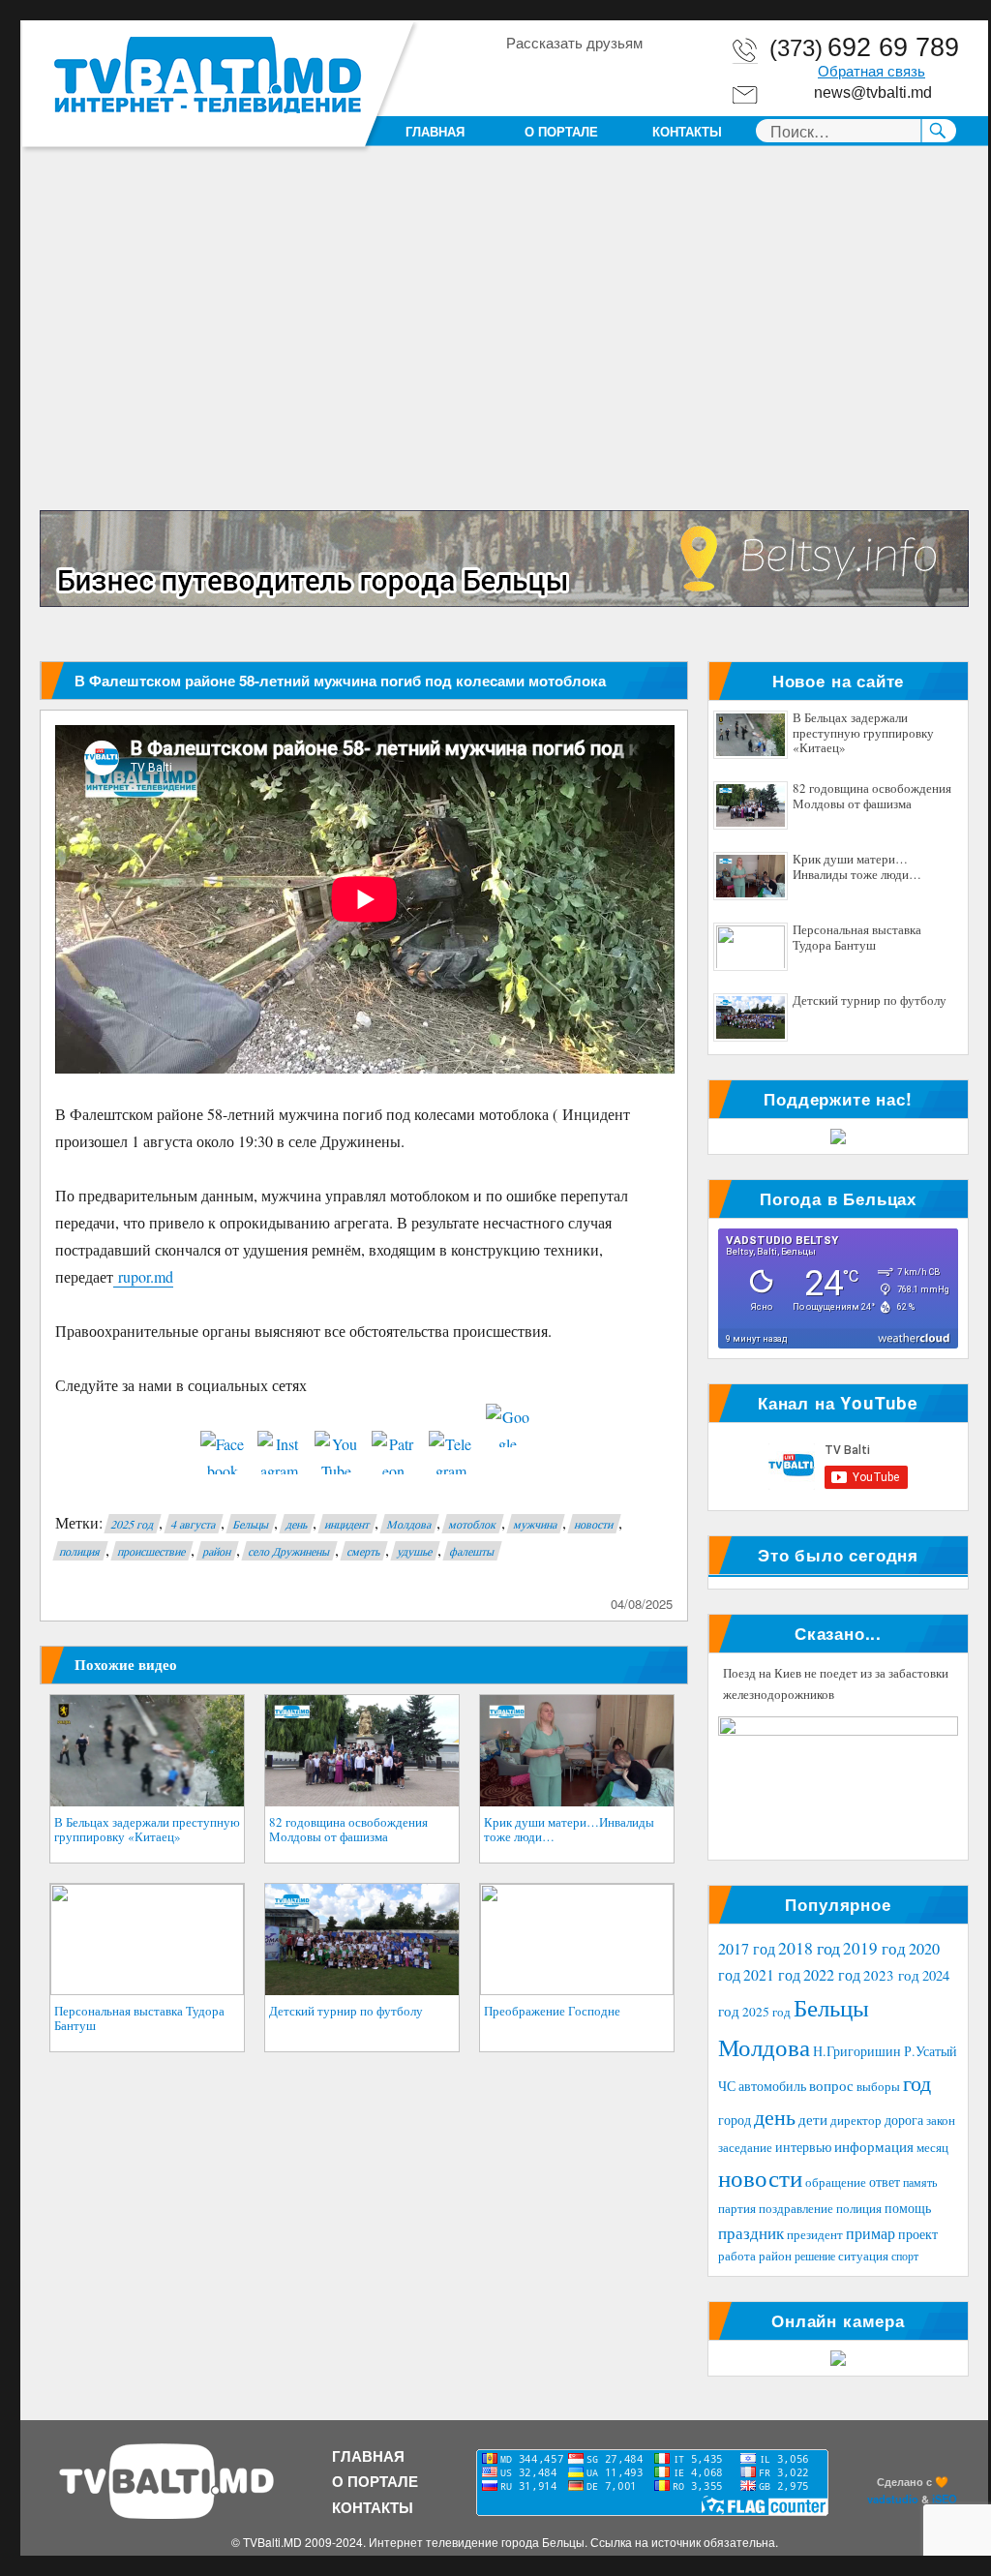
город (735, 2120)
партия (737, 2208)
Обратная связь (871, 72)
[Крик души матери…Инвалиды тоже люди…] (577, 1751)
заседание (745, 2148)
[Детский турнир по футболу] (362, 1940)
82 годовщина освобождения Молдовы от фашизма (348, 1830)
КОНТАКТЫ (687, 131)
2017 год (747, 1949)
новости (594, 1524)
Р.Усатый (931, 2051)
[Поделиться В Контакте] (630, 76)
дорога (904, 2120)
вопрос (831, 2085)
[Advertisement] (508, 367)
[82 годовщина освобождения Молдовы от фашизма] (362, 1751)
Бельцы (251, 1524)
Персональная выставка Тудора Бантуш (139, 2018)
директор (856, 2120)
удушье (415, 1551)
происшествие (152, 1551)
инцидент (347, 1524)
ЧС (727, 2086)
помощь (908, 2208)
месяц (932, 2147)
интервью (803, 2147)
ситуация (863, 2256)
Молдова (409, 1524)
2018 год (809, 1948)
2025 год (133, 1524)
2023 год (891, 1975)
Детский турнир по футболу (346, 2011)
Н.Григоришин (857, 2051)
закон (941, 2121)
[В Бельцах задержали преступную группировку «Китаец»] (147, 1751)
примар (871, 2233)
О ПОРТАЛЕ (561, 131)
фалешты (472, 1551)
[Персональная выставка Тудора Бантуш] (147, 1940)
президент (815, 2234)
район (217, 1551)
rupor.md (143, 1276)
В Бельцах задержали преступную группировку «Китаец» (147, 1830)
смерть (364, 1551)
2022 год (832, 1975)
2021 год (772, 1974)
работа (737, 2256)
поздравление (796, 2209)
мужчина (536, 1524)
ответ (885, 2182)
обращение (836, 2182)
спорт (905, 2256)
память (920, 2182)
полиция (80, 1551)
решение (815, 2256)
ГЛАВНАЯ (435, 131)
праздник (751, 2233)
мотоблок (473, 1524)
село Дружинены (289, 1551)
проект (918, 2234)
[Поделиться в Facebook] (520, 76)
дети (813, 2119)
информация (874, 2146)
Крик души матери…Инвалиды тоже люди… (569, 1830)
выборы (878, 2086)
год (917, 2083)
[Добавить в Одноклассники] (556, 76)
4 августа (194, 1524)
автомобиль (772, 2086)
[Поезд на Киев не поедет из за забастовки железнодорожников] (838, 1783)
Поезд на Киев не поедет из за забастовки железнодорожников (836, 1683)
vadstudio (893, 2499)
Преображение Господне (552, 2011)
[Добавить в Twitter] (593, 76)
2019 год (874, 1948)
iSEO (945, 2499)
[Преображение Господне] (577, 1940)
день (297, 1524)
